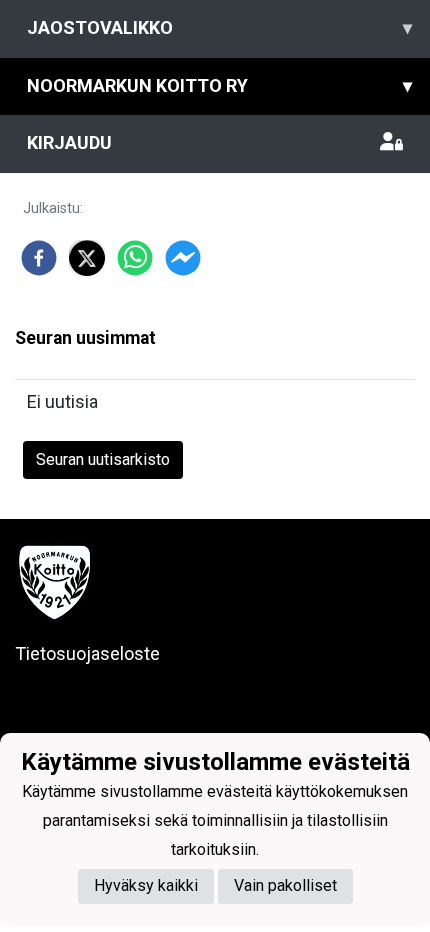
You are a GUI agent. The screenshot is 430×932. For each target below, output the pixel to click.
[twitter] (87, 258)
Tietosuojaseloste (87, 653)
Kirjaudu (69, 142)
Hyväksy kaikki (146, 885)
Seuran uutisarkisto (103, 459)
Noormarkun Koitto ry (219, 85)
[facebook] (39, 258)
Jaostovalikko (219, 27)
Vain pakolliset (285, 885)
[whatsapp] (135, 258)
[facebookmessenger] (183, 258)
